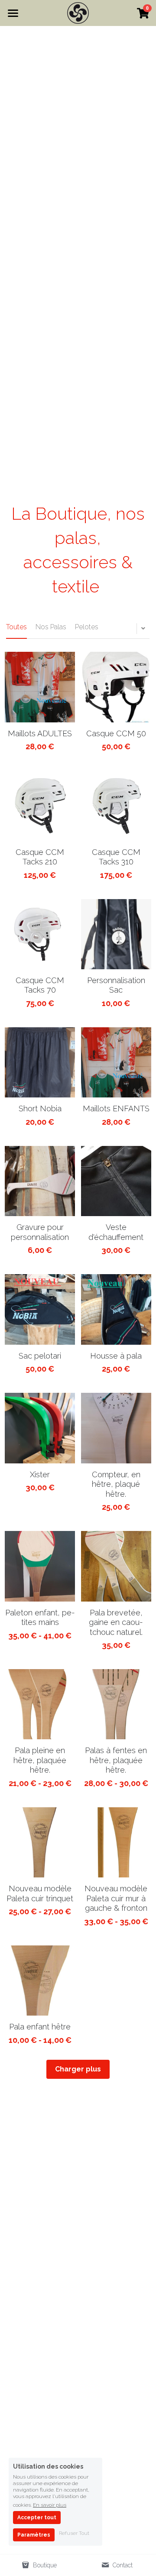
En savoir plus (50, 2505)
